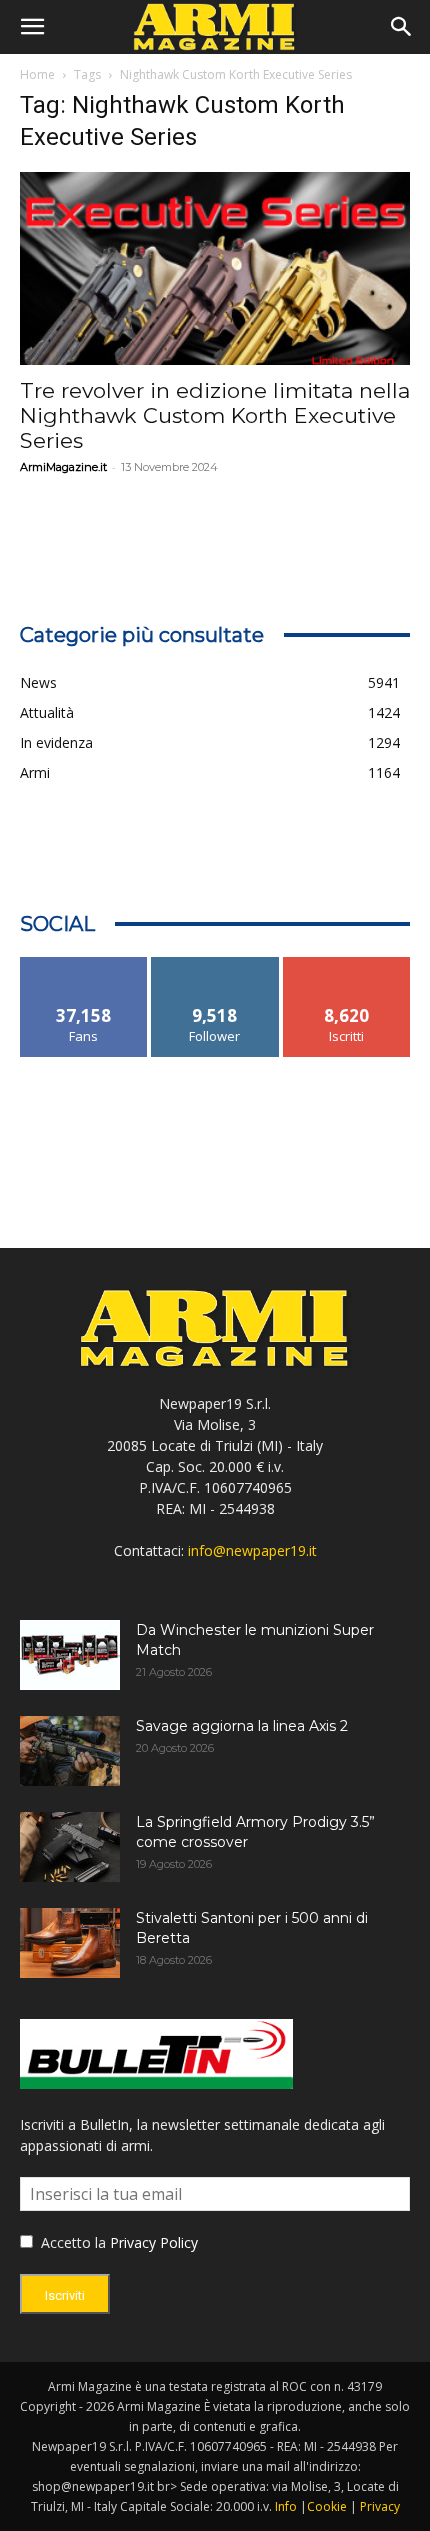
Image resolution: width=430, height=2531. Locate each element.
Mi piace (84, 964)
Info (286, 2506)
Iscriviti (346, 964)
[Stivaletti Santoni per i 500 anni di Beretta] (70, 1943)
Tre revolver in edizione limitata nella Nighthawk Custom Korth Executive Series (215, 415)
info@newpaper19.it (252, 1550)
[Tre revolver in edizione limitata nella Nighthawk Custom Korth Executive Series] (215, 268)
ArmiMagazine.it (63, 467)
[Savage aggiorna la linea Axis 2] (70, 1751)
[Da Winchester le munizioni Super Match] (70, 1655)
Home (37, 74)
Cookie (327, 2506)
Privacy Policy (154, 2242)
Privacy (380, 2506)
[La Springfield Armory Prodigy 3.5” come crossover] (70, 1847)
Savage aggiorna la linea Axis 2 (242, 1726)
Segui (215, 964)
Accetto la (71, 2242)
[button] (32, 27)
